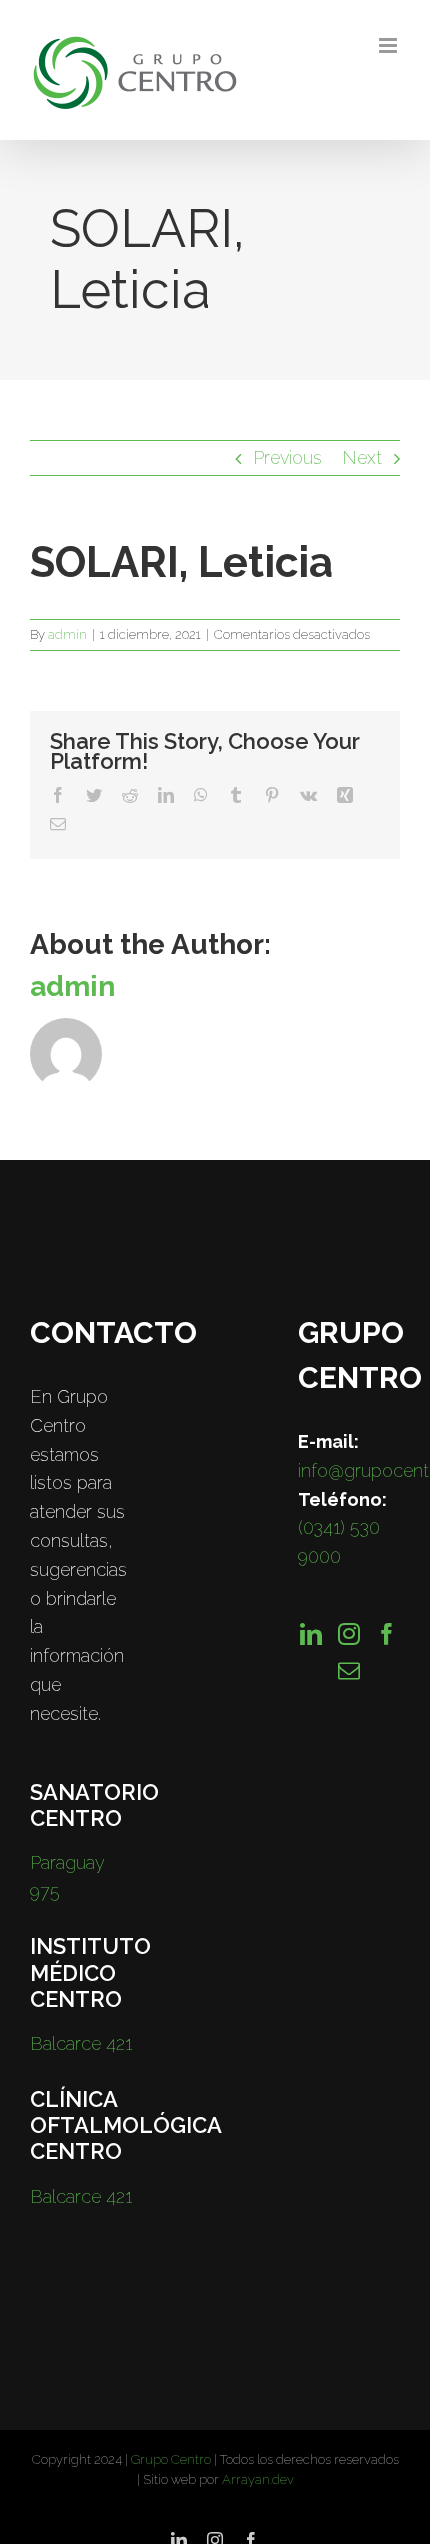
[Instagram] (349, 1634)
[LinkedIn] (311, 1634)
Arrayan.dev (258, 2479)
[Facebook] (387, 1634)
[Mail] (349, 1671)
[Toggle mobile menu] (389, 45)
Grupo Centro (171, 2459)
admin (67, 634)
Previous (287, 457)
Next (362, 457)
